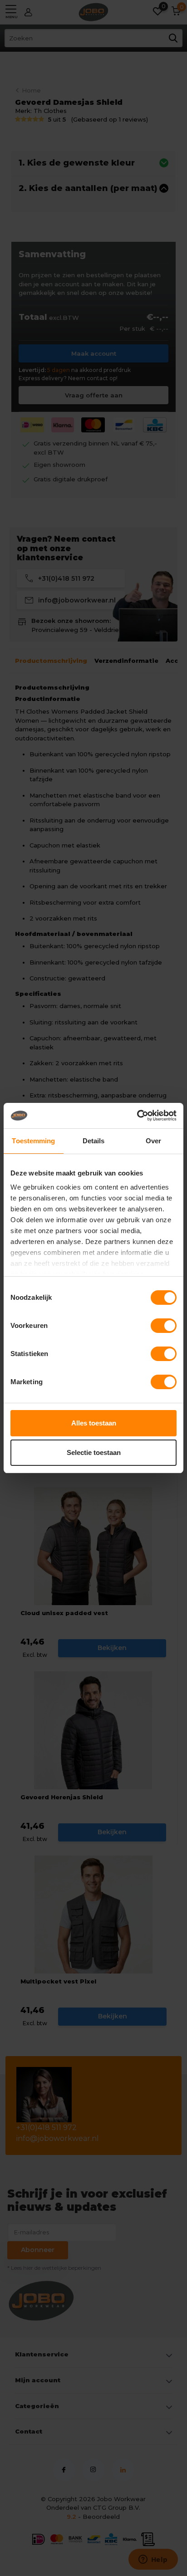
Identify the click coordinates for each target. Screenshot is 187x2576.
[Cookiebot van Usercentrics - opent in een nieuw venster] (137, 1116)
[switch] (164, 1326)
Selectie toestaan (94, 1452)
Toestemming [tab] (33, 1141)
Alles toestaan (94, 1423)
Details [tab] (94, 1141)
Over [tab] (153, 1141)
